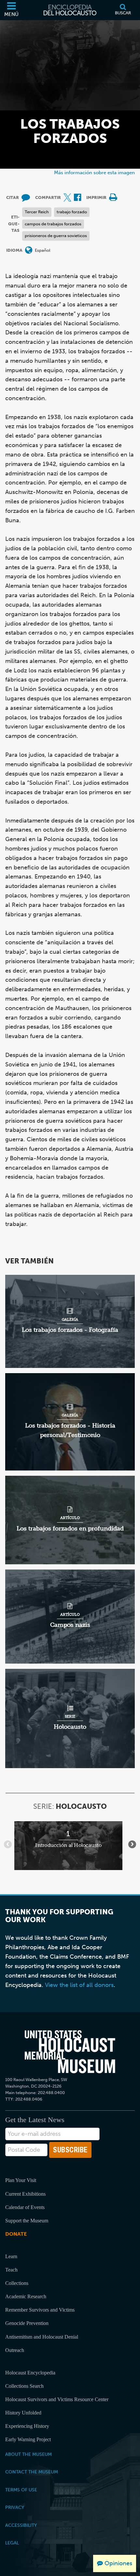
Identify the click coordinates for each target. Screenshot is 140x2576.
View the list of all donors (79, 1985)
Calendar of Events (25, 2207)
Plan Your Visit (21, 2180)
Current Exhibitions (25, 2194)
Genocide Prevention (27, 2323)
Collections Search (24, 2386)
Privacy (15, 2507)
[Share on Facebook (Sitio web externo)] (77, 198)
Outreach (15, 2350)
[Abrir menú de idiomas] (29, 251)
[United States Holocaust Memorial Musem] (70, 2052)
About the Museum (28, 2454)
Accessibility (21, 2525)
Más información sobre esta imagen (94, 172)
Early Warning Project (28, 2439)
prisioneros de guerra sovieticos (56, 236)
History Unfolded (23, 2413)
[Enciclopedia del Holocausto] (70, 10)
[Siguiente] (132, 1844)
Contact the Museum (32, 2472)
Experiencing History (27, 2426)
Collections (17, 2283)
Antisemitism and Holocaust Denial (42, 2337)
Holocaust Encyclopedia (30, 2373)
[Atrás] (8, 1844)
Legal (12, 2543)
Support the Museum (27, 2221)
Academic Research (26, 2296)
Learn (11, 2256)
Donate (16, 2234)
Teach (11, 2270)
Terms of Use (21, 2490)
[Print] (113, 198)
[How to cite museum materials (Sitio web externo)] (26, 198)
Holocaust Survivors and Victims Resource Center (57, 2399)
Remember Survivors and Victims (40, 2310)
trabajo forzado (72, 212)
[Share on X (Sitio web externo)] (67, 198)
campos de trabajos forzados (53, 224)
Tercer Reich (37, 212)
